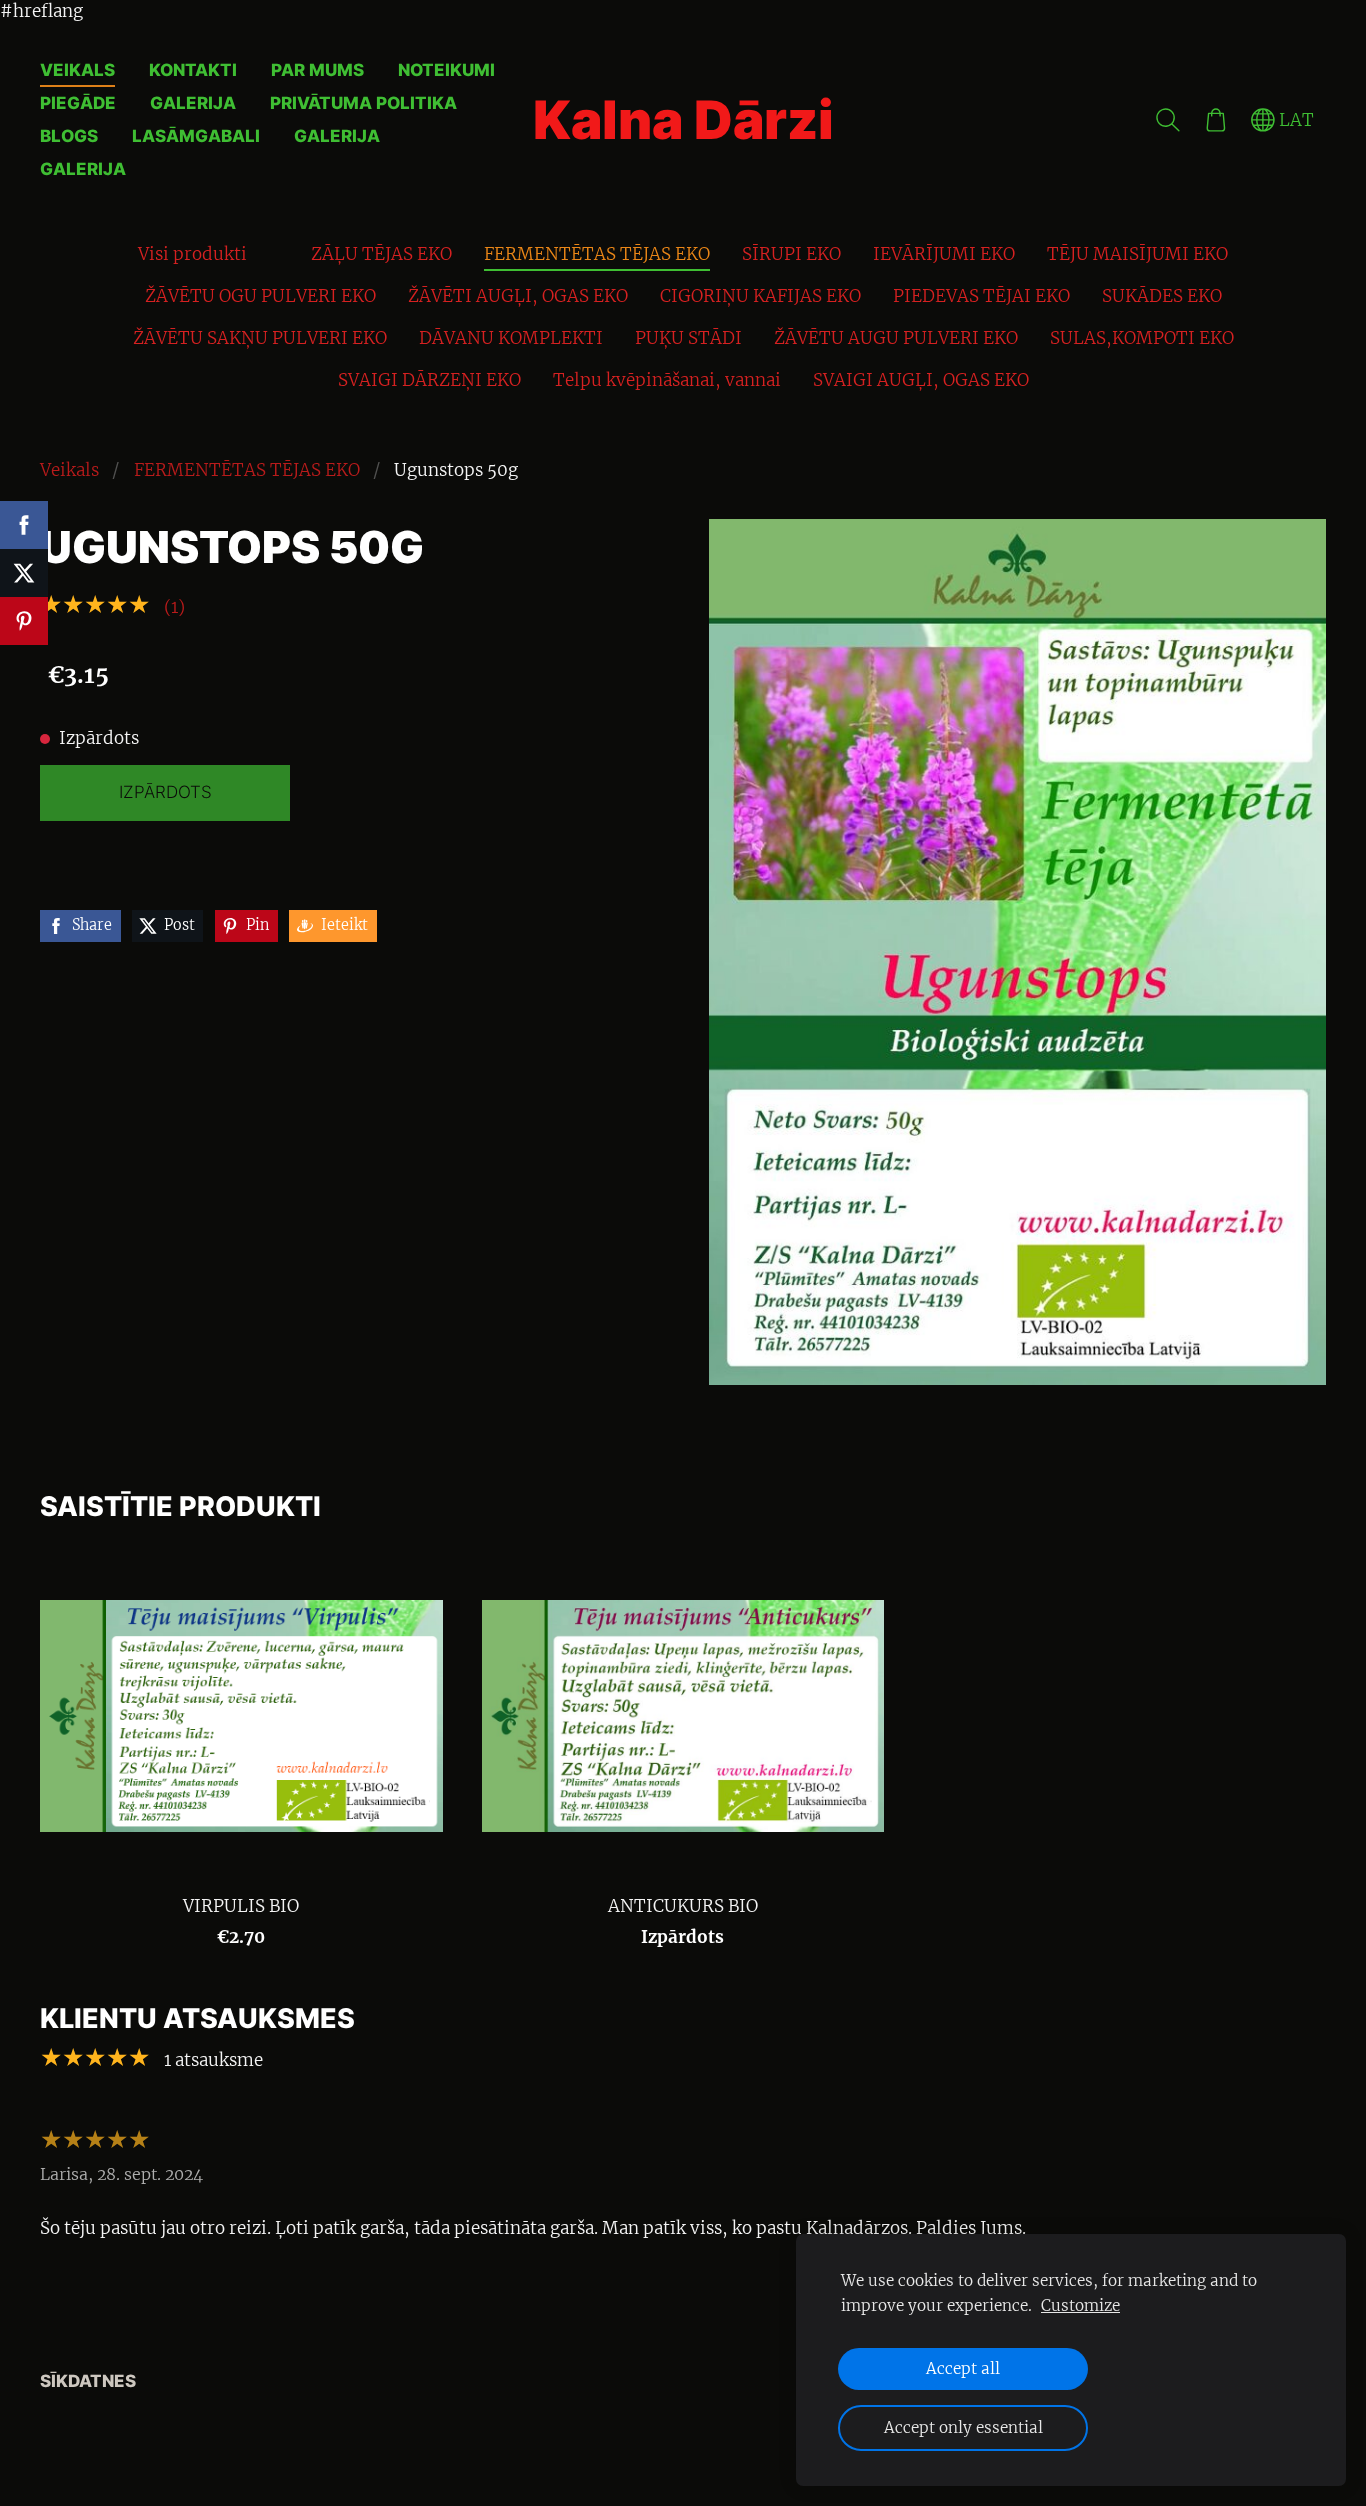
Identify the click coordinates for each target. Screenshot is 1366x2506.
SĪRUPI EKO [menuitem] (791, 254)
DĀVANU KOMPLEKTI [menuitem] (511, 338)
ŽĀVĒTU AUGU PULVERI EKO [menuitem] (896, 338)
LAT (1294, 120)
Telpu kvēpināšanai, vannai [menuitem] (667, 380)
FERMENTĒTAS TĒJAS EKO (247, 470)
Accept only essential (963, 2427)
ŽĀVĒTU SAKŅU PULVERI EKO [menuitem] (260, 338)
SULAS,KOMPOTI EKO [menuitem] (1142, 338)
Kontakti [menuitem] (193, 70)
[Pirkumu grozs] (1216, 120)
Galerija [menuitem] (193, 103)
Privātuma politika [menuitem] (363, 103)
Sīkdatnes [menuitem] (88, 2381)
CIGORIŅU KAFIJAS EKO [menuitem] (760, 296)
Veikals (69, 470)
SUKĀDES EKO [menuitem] (1162, 296)
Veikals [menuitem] (77, 70)
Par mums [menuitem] (317, 70)
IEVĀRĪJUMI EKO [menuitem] (944, 254)
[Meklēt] (1168, 120)
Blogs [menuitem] (69, 136)
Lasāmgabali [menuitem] (196, 136)
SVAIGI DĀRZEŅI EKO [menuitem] (429, 380)
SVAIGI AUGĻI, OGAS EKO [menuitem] (921, 380)
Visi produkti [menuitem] (192, 254)
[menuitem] (279, 250)
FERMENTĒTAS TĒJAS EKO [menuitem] (597, 254)
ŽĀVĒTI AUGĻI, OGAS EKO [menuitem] (518, 296)
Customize (1080, 2305)
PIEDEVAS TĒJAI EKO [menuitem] (981, 296)
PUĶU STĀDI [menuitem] (688, 338)
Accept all (963, 2368)
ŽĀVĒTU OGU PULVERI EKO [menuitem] (260, 296)
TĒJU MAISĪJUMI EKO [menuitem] (1137, 254)
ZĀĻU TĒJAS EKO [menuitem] (381, 254)
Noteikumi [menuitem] (446, 70)
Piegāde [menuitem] (78, 103)
